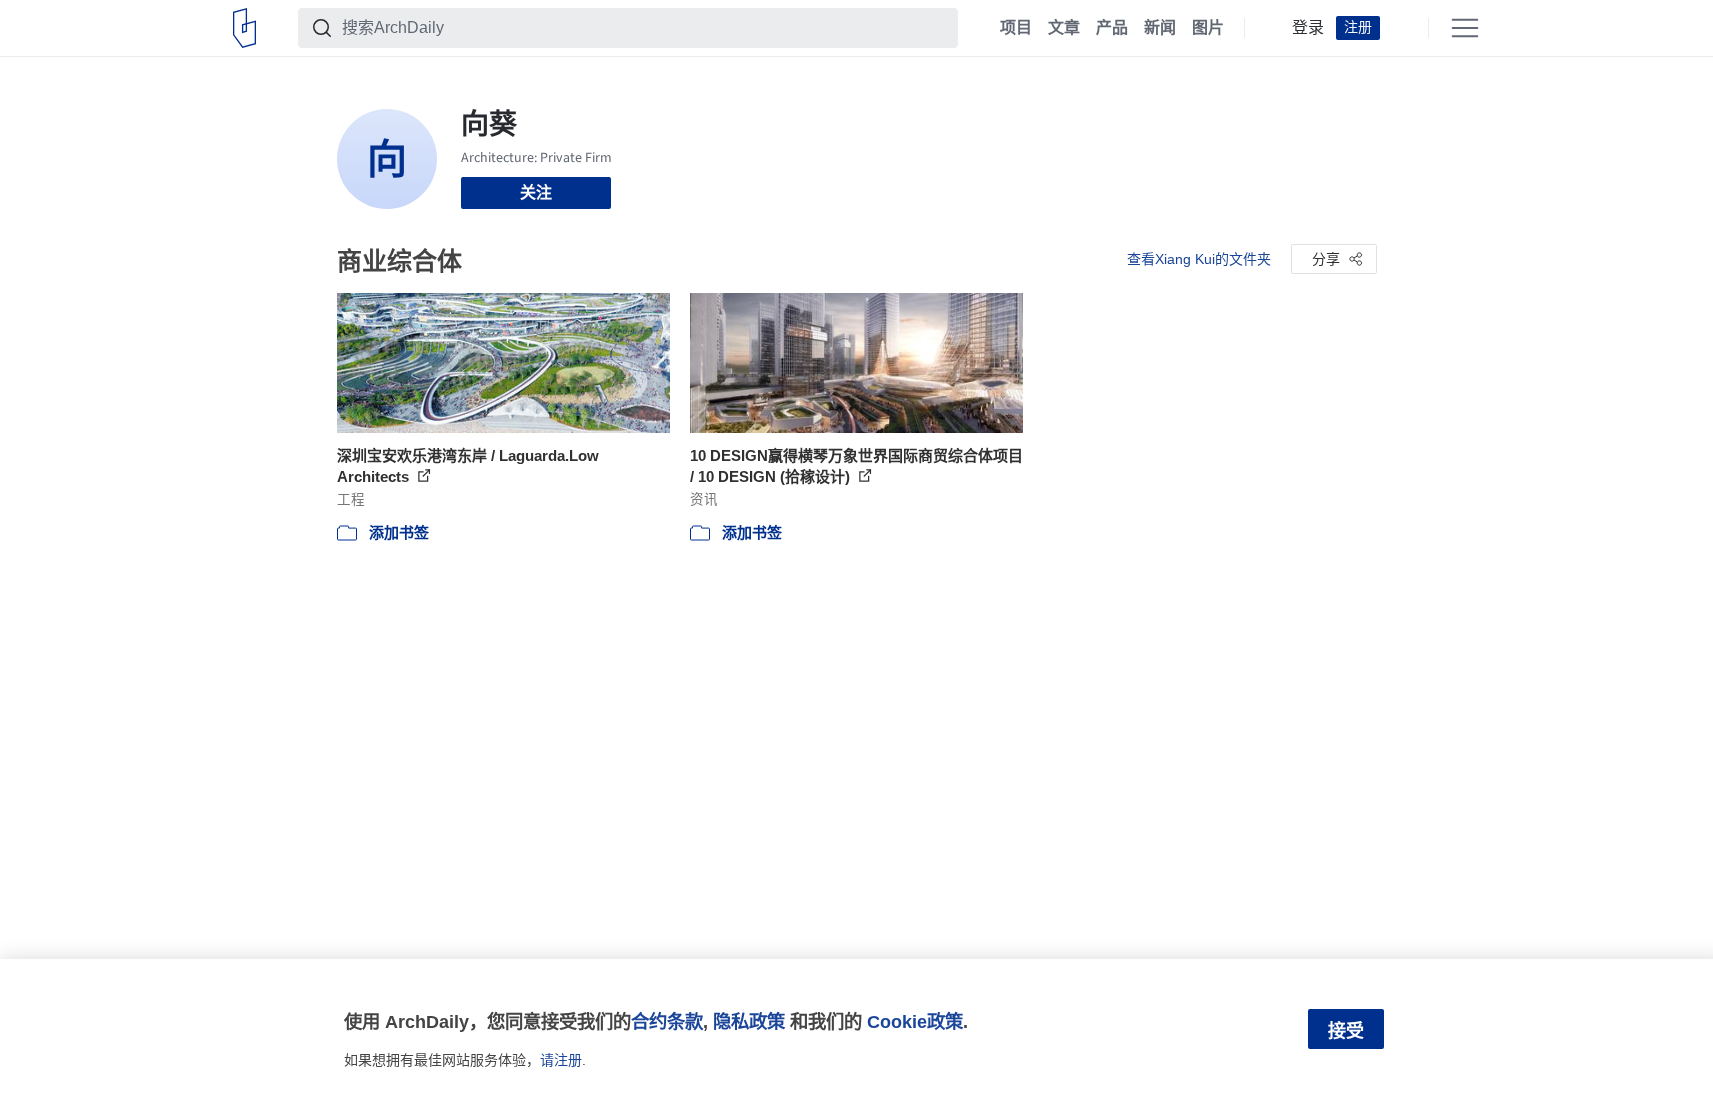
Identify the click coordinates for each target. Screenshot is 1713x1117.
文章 (1064, 28)
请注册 (561, 1060)
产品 (1112, 28)
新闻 (1160, 28)
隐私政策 (749, 1021)
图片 (1208, 28)
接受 (1346, 1031)
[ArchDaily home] (244, 28)
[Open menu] (1465, 28)
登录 (1308, 28)
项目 (1016, 28)
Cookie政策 (915, 1021)
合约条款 (667, 1021)
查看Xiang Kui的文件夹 (1199, 259)
